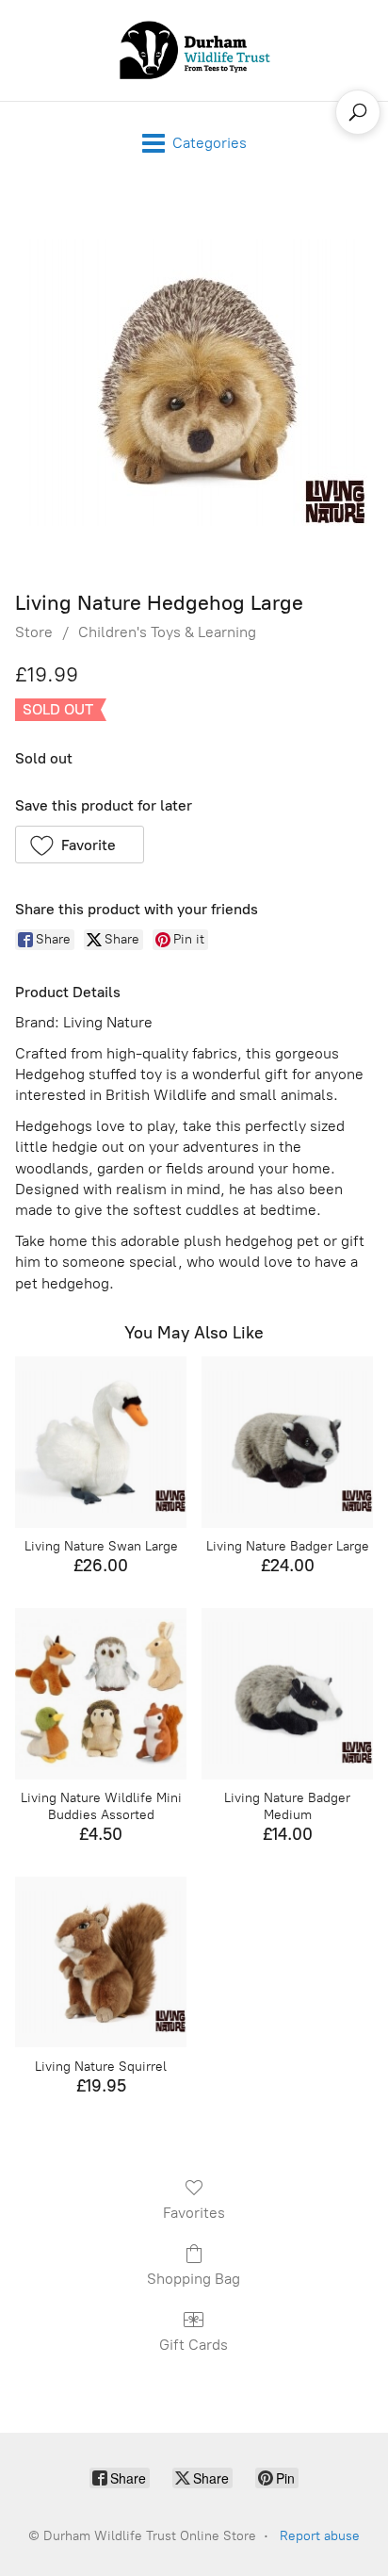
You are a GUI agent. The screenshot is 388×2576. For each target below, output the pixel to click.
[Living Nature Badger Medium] (287, 1694)
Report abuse (320, 2536)
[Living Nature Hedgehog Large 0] (194, 383)
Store (34, 632)
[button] (80, 845)
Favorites (194, 2213)
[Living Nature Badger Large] (287, 1442)
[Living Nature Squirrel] (101, 1962)
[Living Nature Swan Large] (101, 1442)
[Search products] (358, 112)
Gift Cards (194, 2345)
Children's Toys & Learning (167, 632)
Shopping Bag (194, 2279)
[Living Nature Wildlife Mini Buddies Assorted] (101, 1694)
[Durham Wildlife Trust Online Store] (194, 50)
